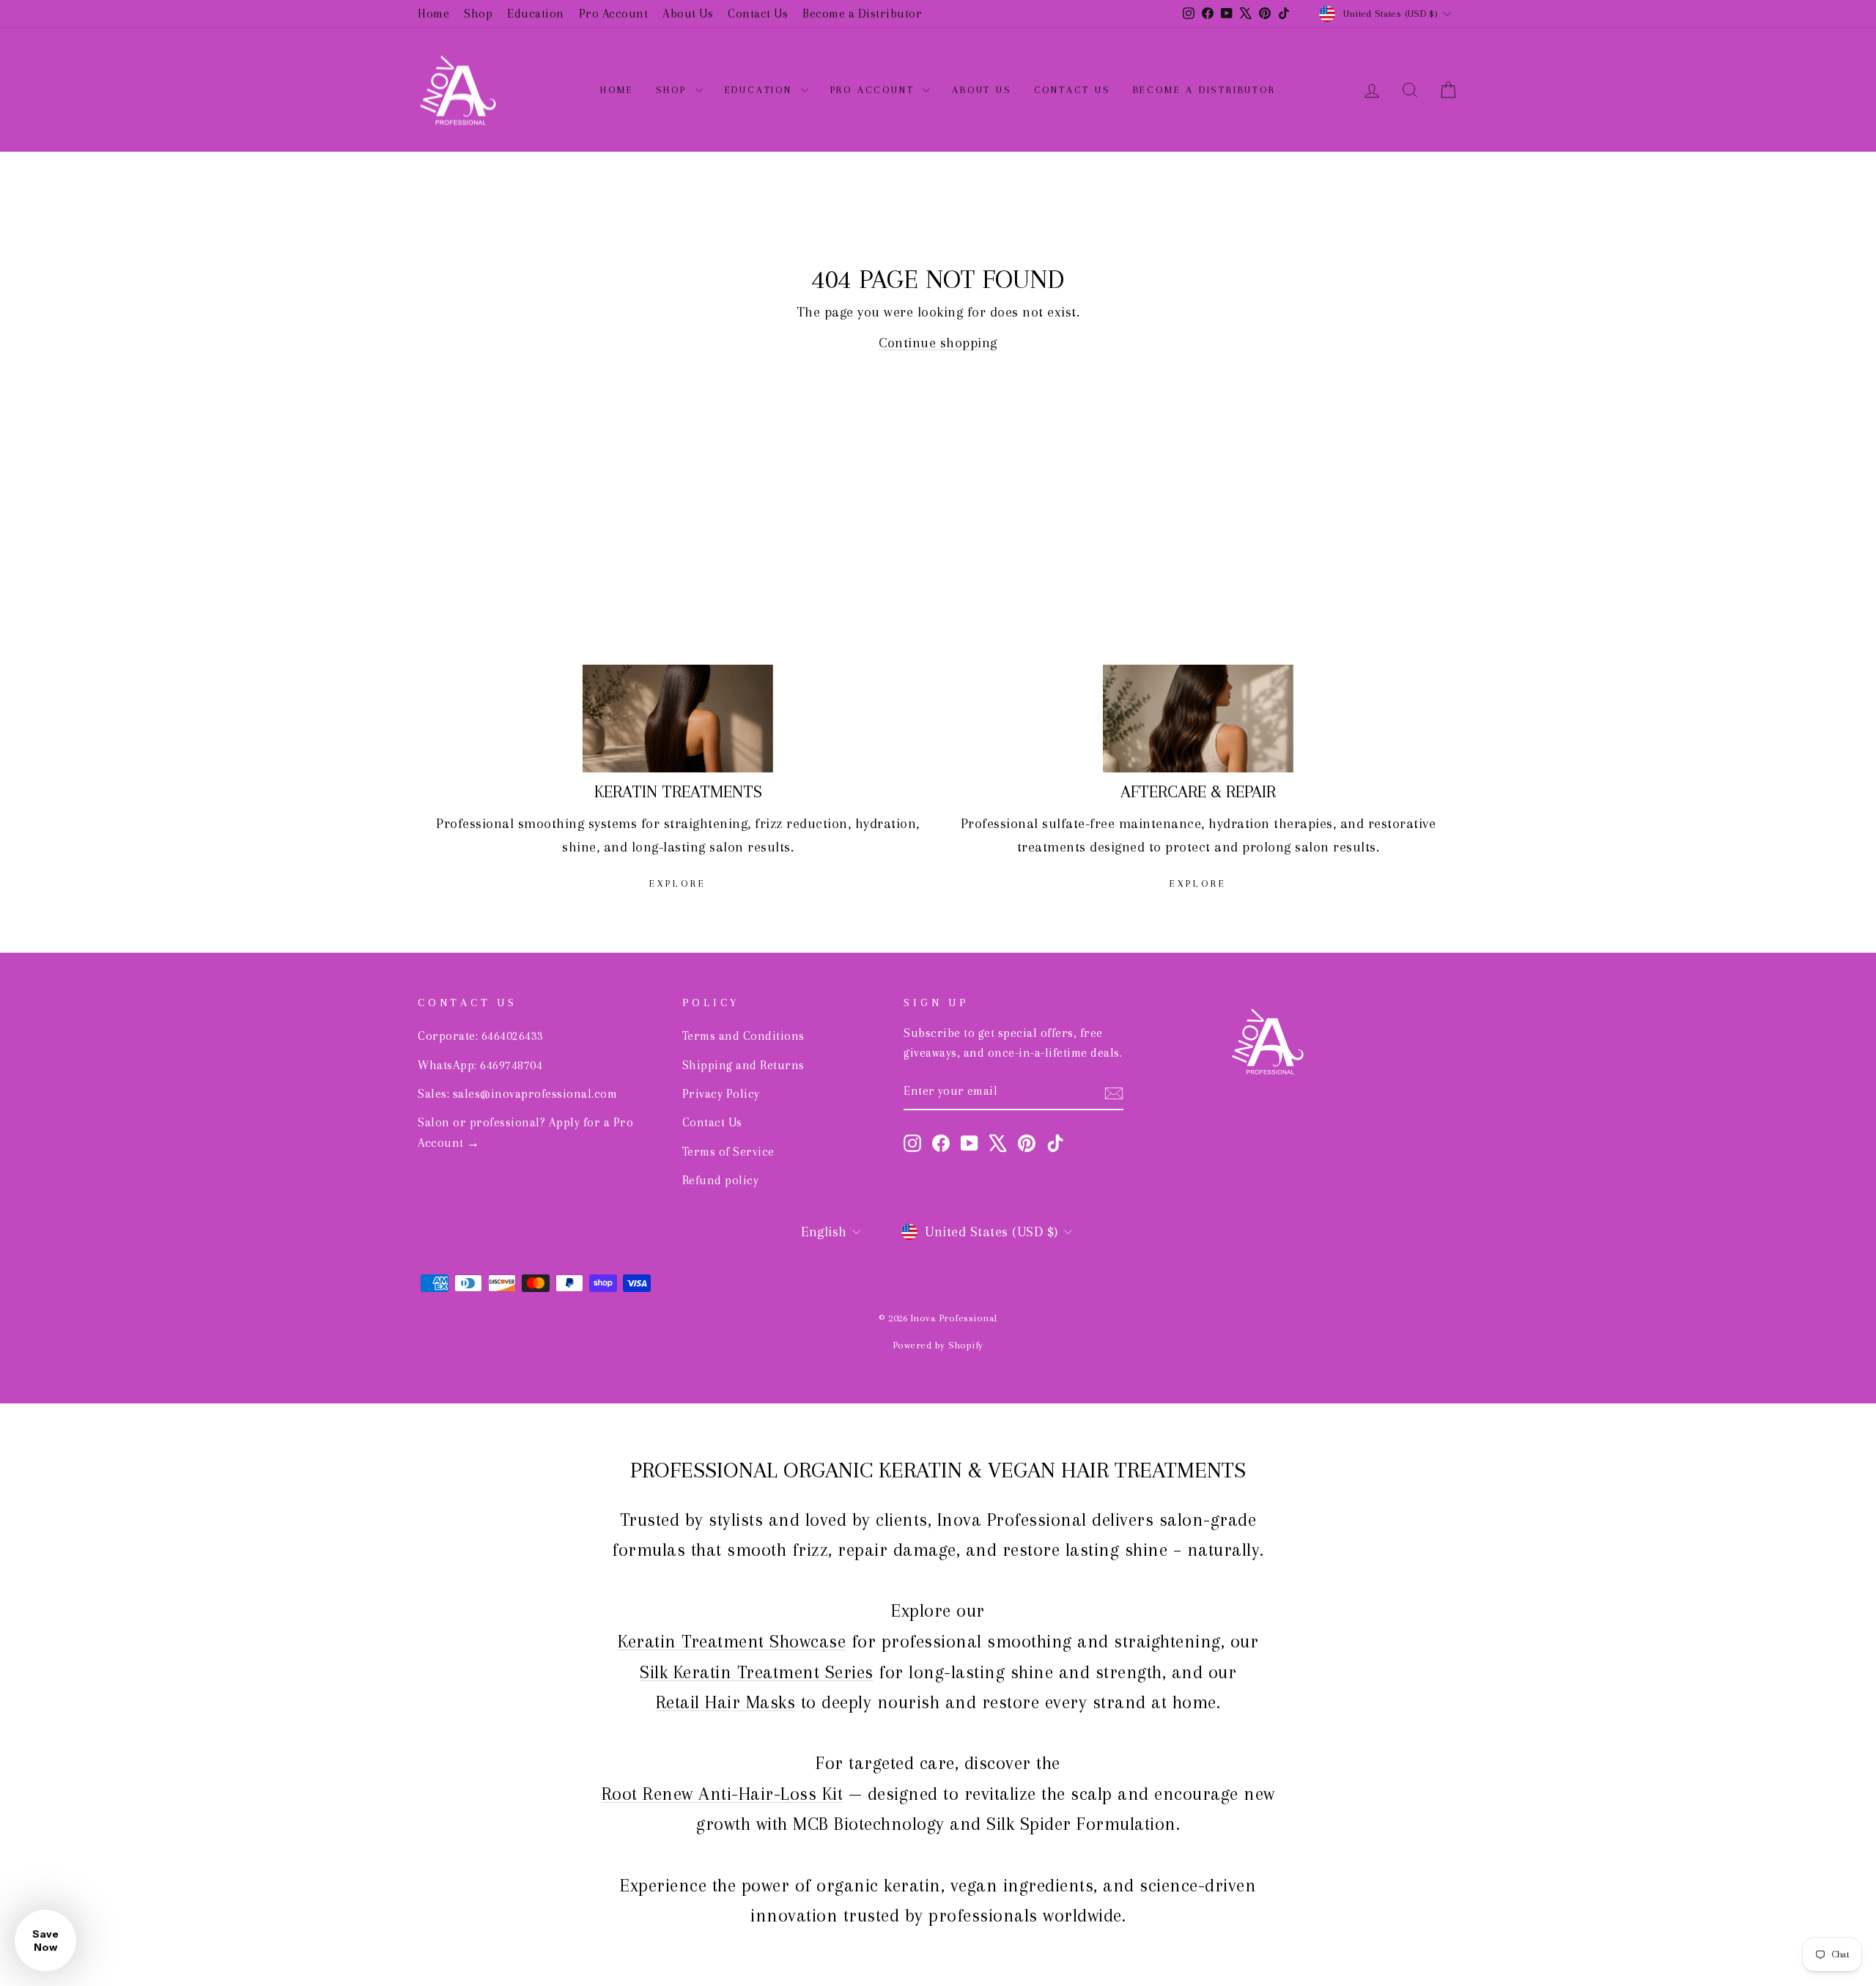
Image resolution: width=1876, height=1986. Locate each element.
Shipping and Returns (743, 1065)
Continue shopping (938, 343)
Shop (478, 14)
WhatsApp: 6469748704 (480, 1065)
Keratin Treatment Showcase (732, 1641)
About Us (688, 14)
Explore (678, 883)
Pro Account (614, 14)
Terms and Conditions (743, 1036)
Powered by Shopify (938, 1345)
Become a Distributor (862, 14)
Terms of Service (728, 1152)
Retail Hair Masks (726, 1702)
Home (433, 14)
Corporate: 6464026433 (481, 1036)
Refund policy (721, 1180)
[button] (45, 1941)
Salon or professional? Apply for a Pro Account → (525, 1132)
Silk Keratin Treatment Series (757, 1672)
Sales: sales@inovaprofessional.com (517, 1094)
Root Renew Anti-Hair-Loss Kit (723, 1794)
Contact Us (758, 14)
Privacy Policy (721, 1094)
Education (536, 14)
